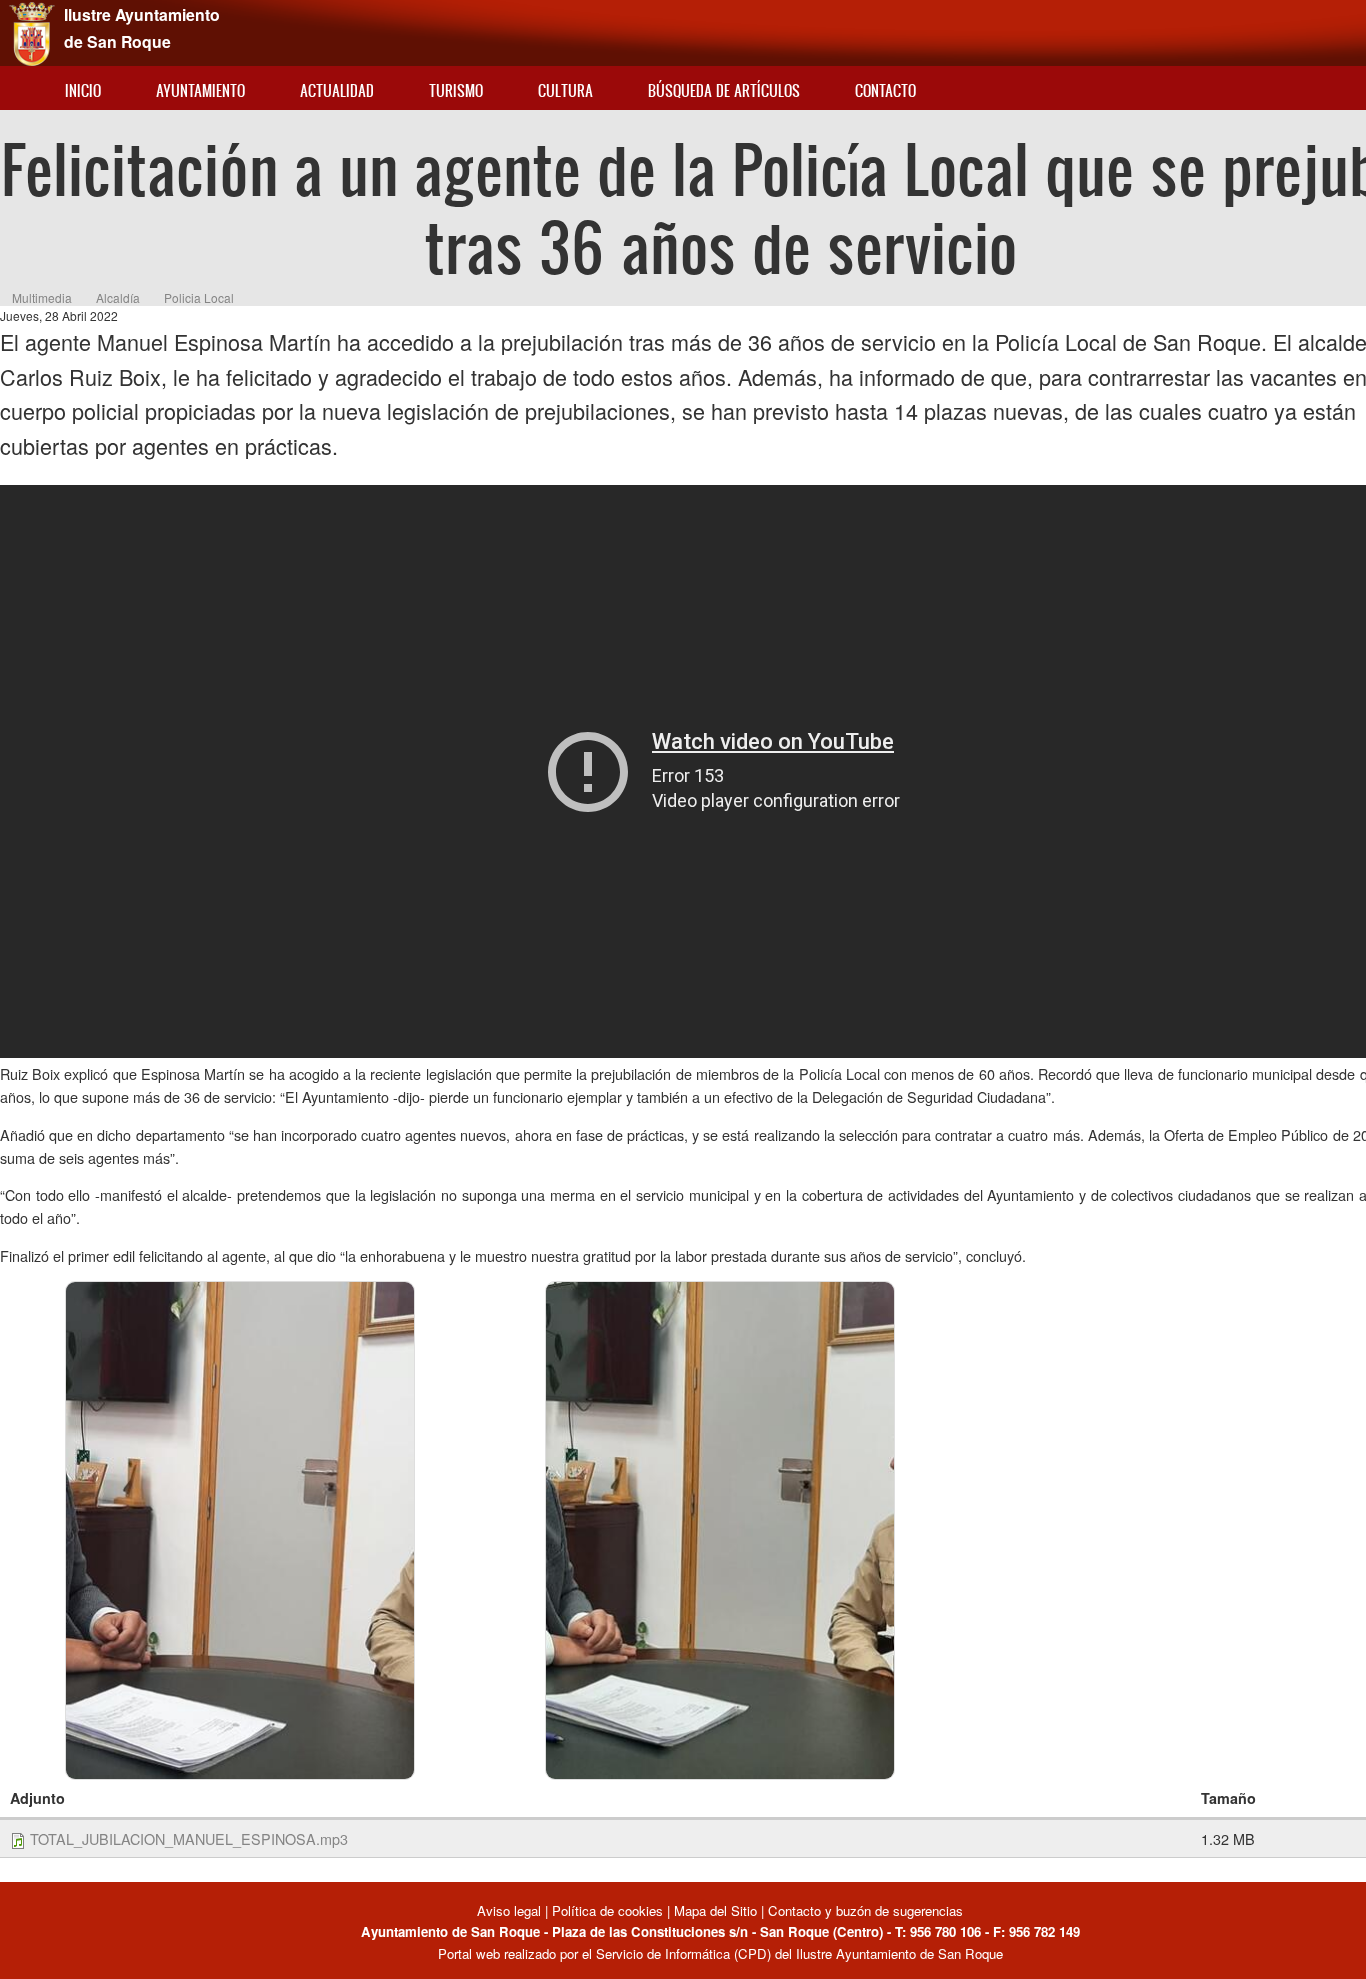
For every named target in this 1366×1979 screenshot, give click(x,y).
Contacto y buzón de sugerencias (865, 1910)
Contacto (885, 90)
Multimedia (42, 297)
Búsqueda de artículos (724, 90)
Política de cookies (607, 1910)
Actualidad (337, 90)
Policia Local (199, 297)
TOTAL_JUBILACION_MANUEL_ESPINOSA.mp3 (189, 1838)
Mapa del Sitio (715, 1910)
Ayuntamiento (200, 90)
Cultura (565, 90)
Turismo (456, 90)
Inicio (83, 90)
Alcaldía (118, 297)
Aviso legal (511, 1910)
